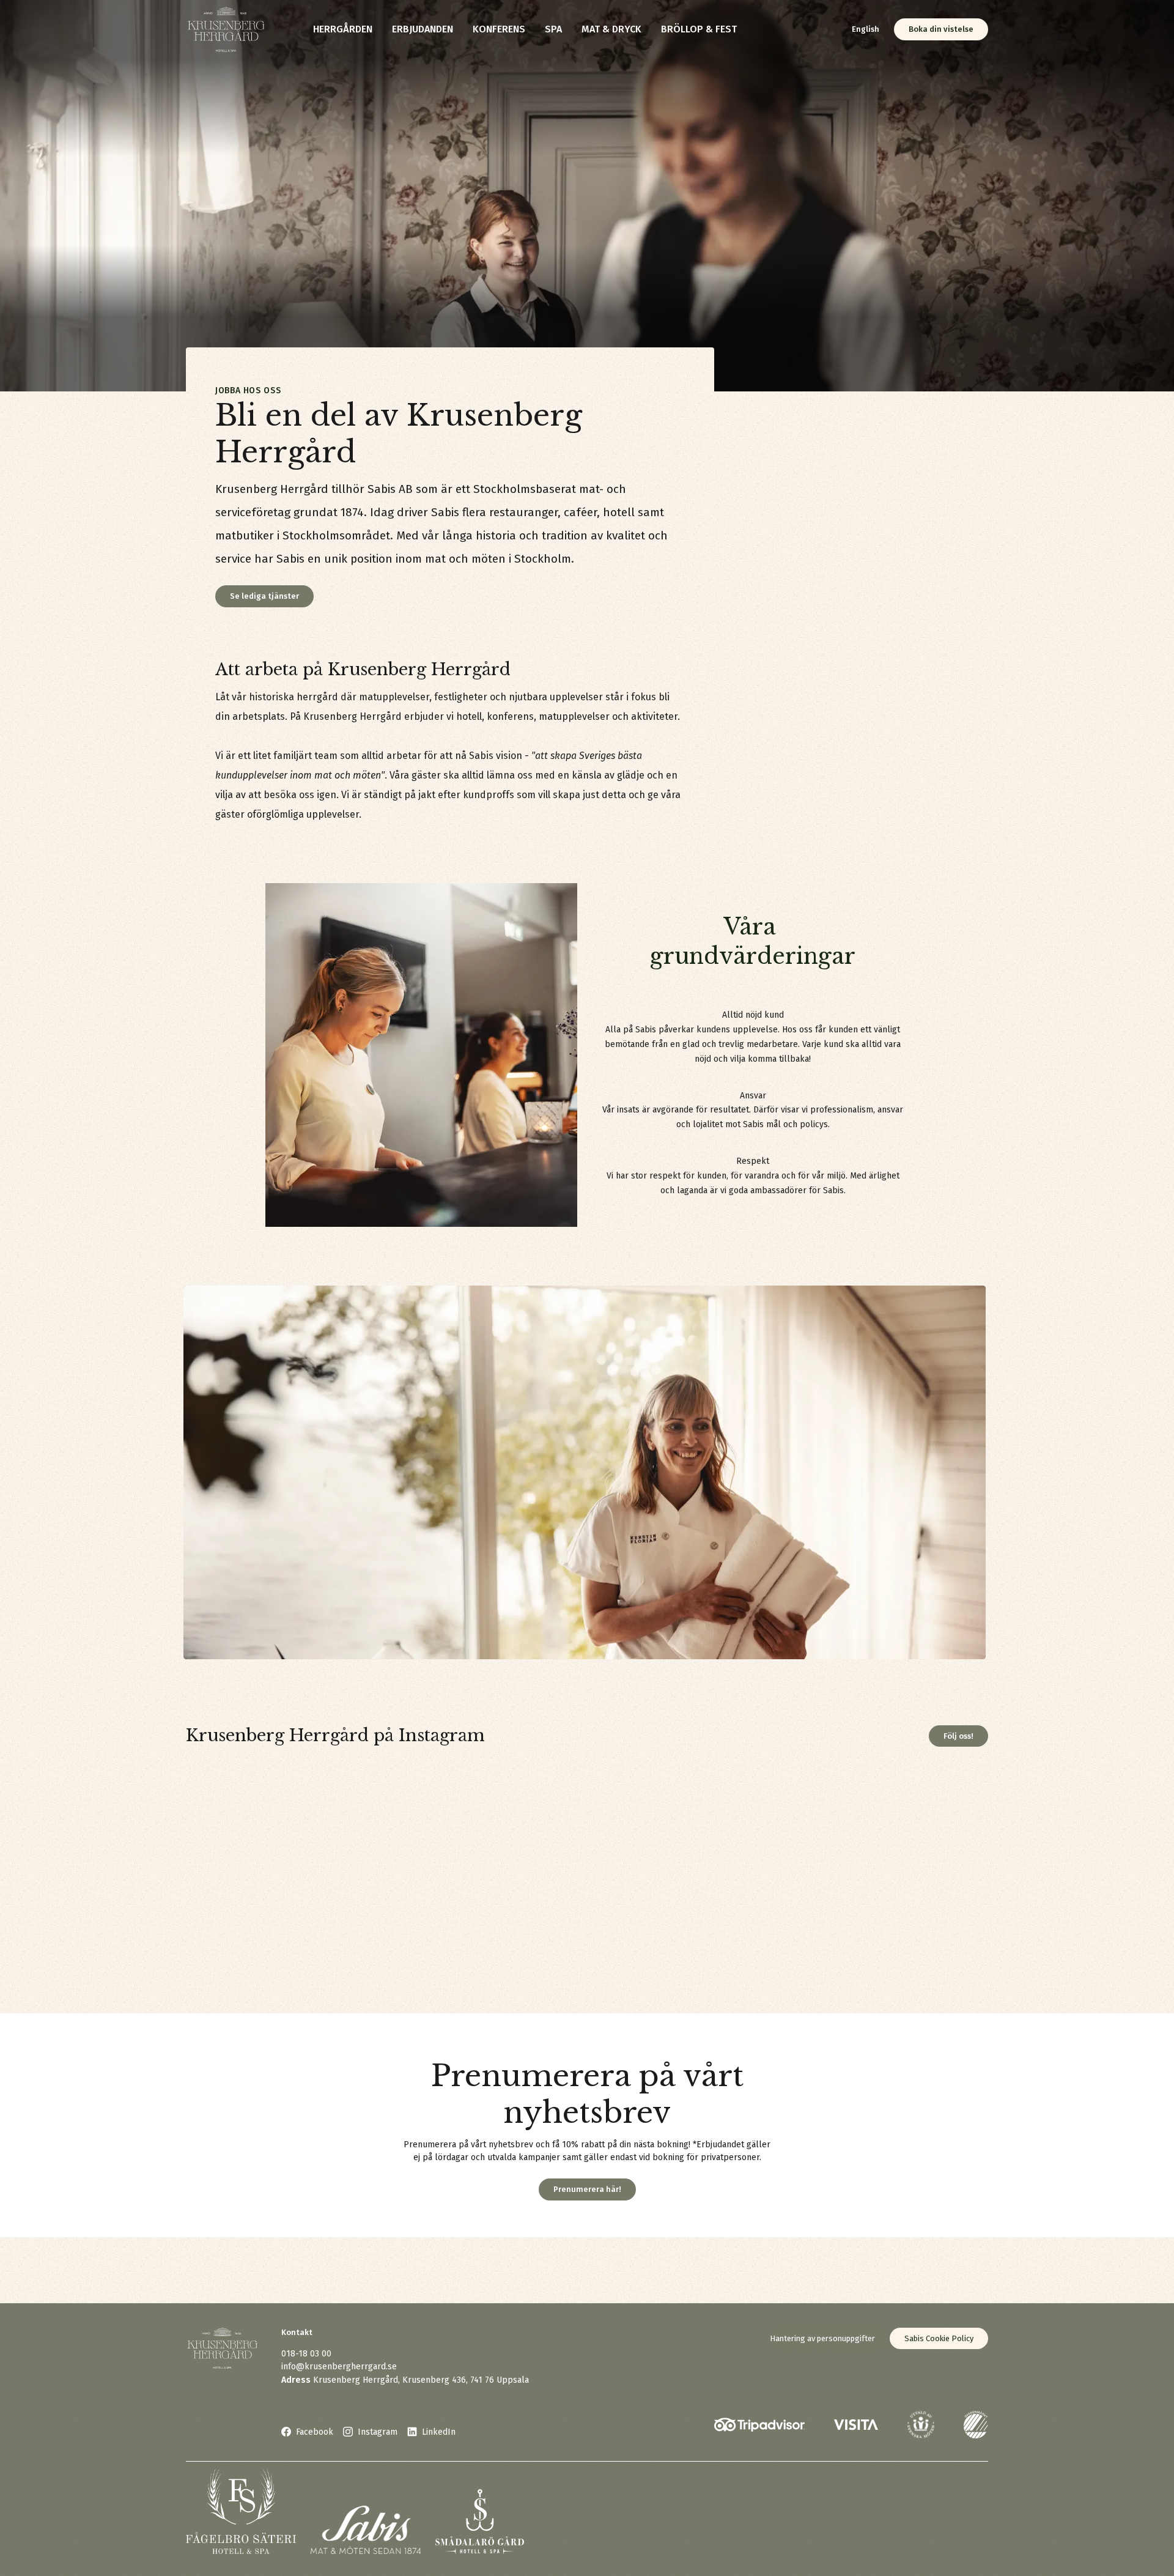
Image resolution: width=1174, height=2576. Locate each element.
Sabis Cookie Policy (939, 2338)
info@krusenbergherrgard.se (339, 2367)
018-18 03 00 (306, 2354)
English (866, 29)
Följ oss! (958, 1736)
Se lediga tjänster (264, 596)
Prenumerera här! (587, 2189)
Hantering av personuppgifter (822, 2338)
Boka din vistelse (941, 29)
